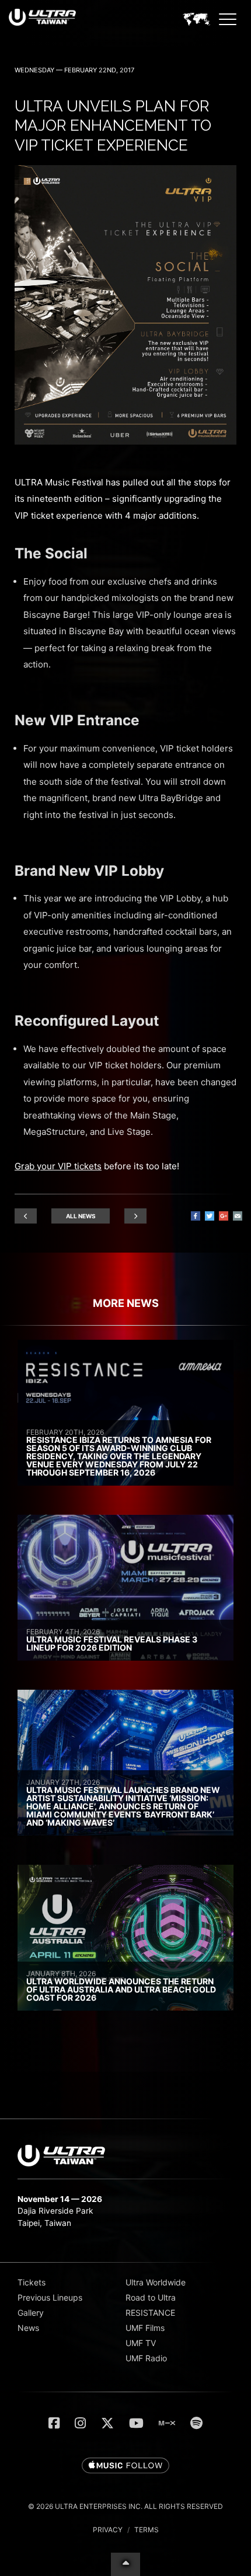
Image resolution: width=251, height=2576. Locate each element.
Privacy (108, 2530)
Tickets (32, 2282)
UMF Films (145, 2328)
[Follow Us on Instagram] (80, 2423)
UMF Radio (146, 2358)
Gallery (31, 2313)
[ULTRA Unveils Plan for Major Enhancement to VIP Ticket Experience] (125, 441)
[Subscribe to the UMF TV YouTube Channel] (136, 2423)
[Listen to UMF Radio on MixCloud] (167, 2423)
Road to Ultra (151, 2297)
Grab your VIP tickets (58, 1166)
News (28, 2328)
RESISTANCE (150, 2313)
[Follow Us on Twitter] (107, 2423)
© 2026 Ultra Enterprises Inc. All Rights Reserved (125, 2506)
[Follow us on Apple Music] (125, 2466)
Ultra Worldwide (156, 2282)
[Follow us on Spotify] (196, 2423)
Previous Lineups (50, 2297)
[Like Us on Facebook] (54, 2423)
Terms (147, 2530)
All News (81, 1216)
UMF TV (141, 2343)
